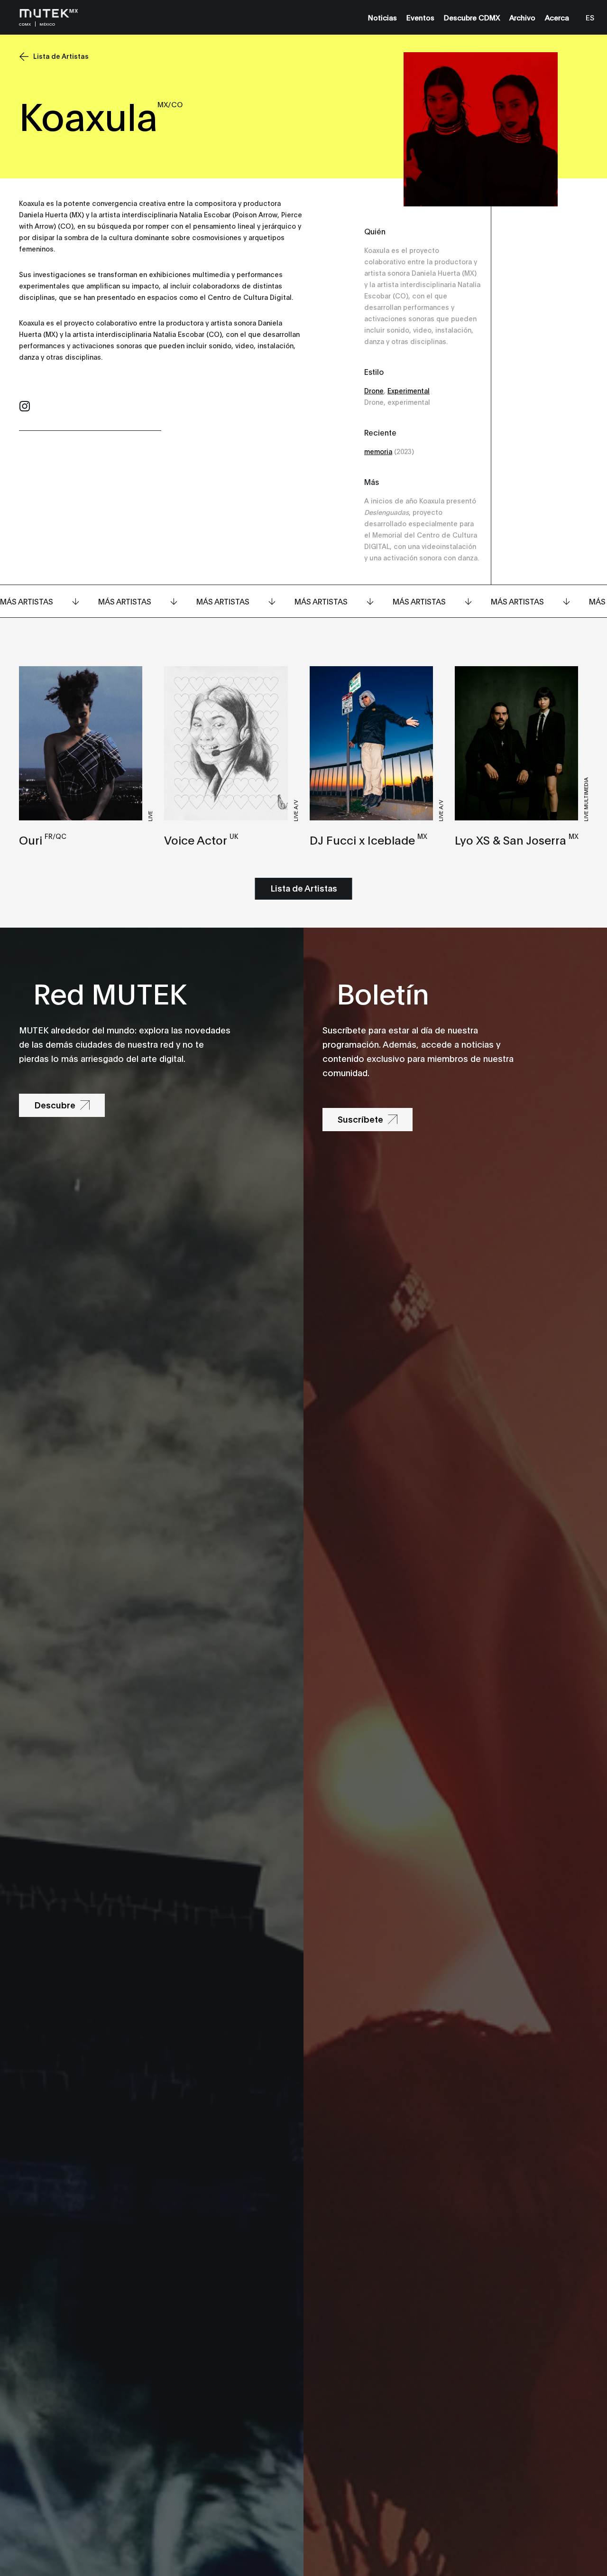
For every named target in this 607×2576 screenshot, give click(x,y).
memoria (378, 451)
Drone (374, 390)
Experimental (409, 390)
